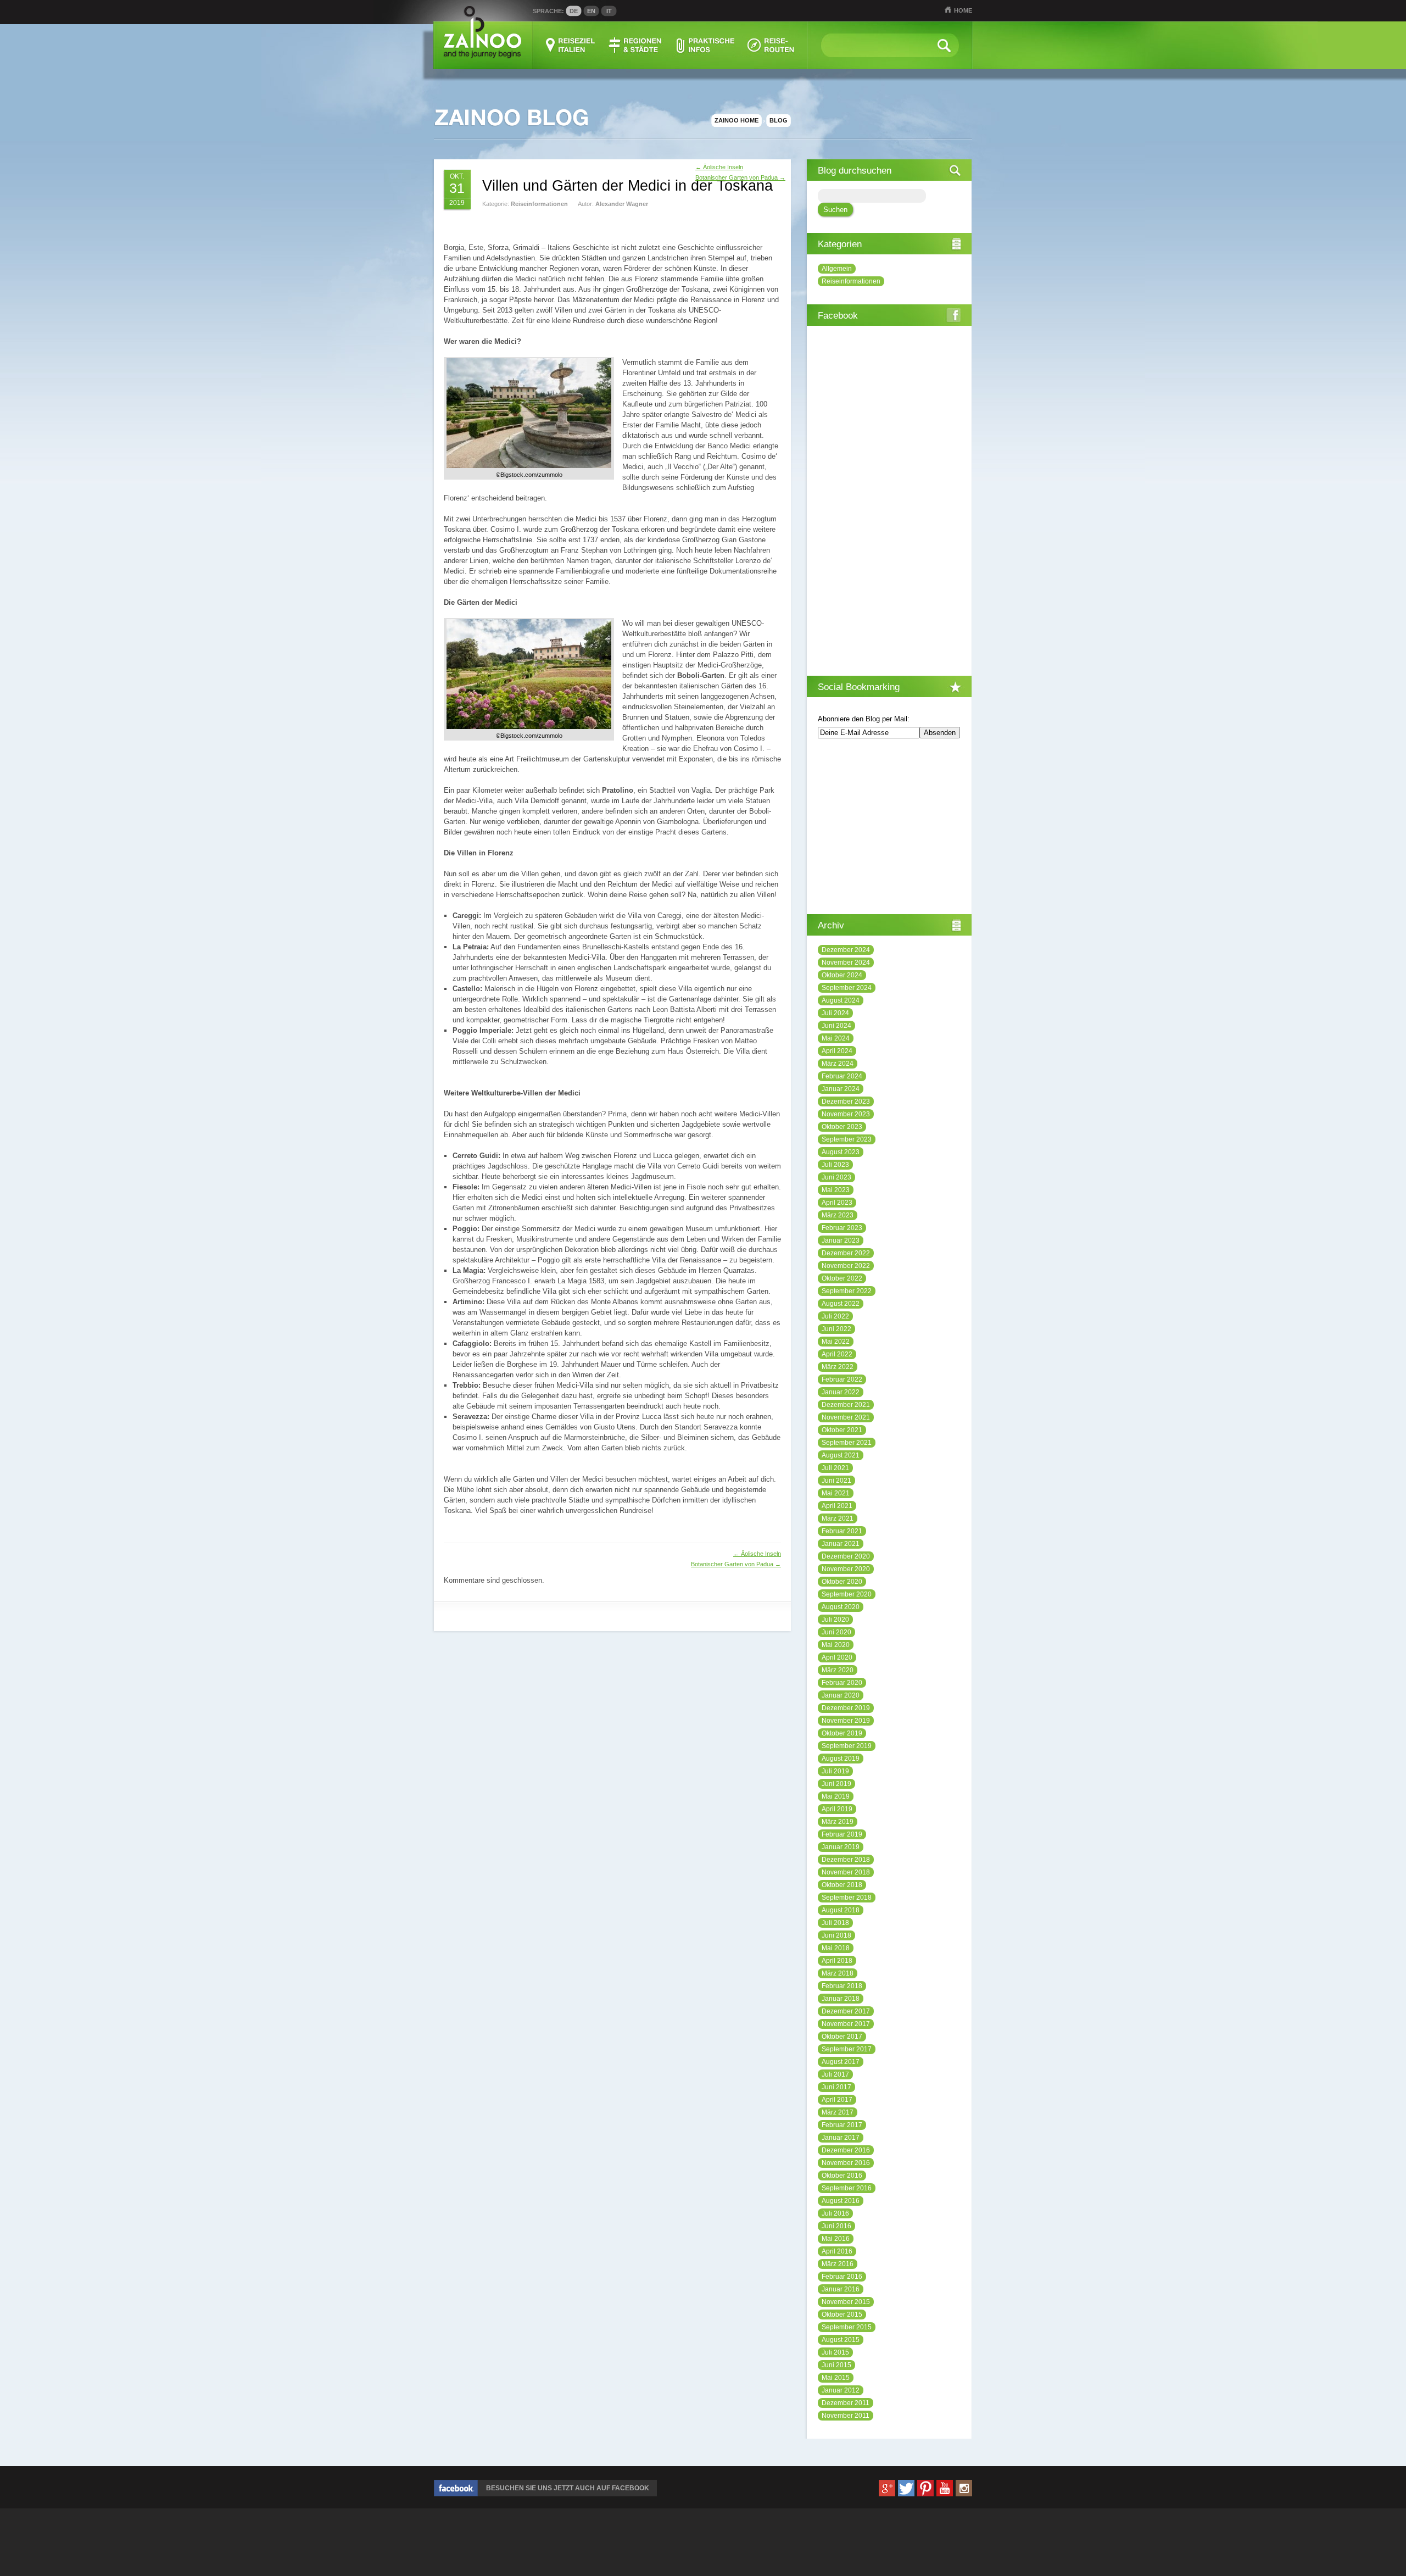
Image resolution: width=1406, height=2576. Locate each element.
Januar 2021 (841, 1544)
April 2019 (837, 1809)
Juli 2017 (835, 2074)
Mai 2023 (836, 1190)
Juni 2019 (836, 1784)
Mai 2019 (836, 1796)
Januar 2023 (841, 1240)
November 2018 (846, 1872)
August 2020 (841, 1607)
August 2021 (841, 1455)
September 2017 (847, 2049)
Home (963, 10)
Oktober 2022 (842, 1278)
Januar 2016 (841, 2289)
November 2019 (846, 1721)
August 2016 (841, 2201)
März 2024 (838, 1064)
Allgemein (837, 269)
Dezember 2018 (846, 1860)
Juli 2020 (835, 1620)
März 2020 (838, 1670)
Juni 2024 (836, 1026)
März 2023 (838, 1215)
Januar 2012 (841, 2390)
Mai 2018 (836, 1948)
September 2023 (847, 1139)
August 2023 (841, 1152)
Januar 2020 (841, 1695)
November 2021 (846, 1417)
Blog (779, 120)
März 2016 (838, 2264)
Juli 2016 (835, 2213)
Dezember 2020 (846, 1556)
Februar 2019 (842, 1834)
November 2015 (846, 2302)
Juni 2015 (836, 2365)
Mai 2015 (836, 2378)
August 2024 (841, 1000)
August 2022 (841, 1304)
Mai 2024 (836, 1038)
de (574, 11)
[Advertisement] (572, 230)
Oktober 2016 (842, 2176)
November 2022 (846, 1266)
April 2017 (837, 2100)
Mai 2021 (836, 1493)
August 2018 (841, 1910)
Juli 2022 (835, 1316)
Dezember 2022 (846, 1253)
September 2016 (847, 2188)
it (609, 11)
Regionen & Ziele (636, 45)
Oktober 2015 (842, 2314)
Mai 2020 (836, 1645)
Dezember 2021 (846, 1405)
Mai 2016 (836, 2239)
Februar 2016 (842, 2277)
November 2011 (846, 2416)
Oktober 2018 (842, 1885)
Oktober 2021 (842, 1430)
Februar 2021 (842, 1531)
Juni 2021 (836, 1481)
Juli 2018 (835, 1923)
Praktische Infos (705, 45)
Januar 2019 (841, 1847)
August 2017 (841, 2062)
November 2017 (846, 2024)
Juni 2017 (836, 2087)
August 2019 (841, 1759)
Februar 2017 (842, 2125)
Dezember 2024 (846, 950)
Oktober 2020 (842, 1582)
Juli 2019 (835, 1771)
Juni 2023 (836, 1177)
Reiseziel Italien (570, 45)
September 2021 (847, 1443)
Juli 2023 (835, 1165)
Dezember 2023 (846, 1101)
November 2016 (846, 2163)
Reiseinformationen (539, 204)
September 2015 (847, 2327)
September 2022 (847, 1291)
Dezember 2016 (846, 2150)
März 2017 (838, 2112)
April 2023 (837, 1203)
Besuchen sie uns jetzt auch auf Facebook (568, 2488)
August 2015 (841, 2340)
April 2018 (837, 1961)
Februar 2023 (842, 1228)
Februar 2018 (842, 1986)
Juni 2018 (836, 1935)
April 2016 (837, 2251)
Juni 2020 (836, 1632)
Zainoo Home (737, 120)
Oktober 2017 (842, 2037)
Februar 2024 (842, 1076)
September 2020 (847, 1594)
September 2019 (847, 1746)
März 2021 (838, 1518)
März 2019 (838, 1822)
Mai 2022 (836, 1342)
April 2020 (837, 1657)
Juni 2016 (836, 2226)
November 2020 (846, 1569)
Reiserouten (771, 45)
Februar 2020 (842, 1683)
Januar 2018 (841, 1999)
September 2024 (847, 988)
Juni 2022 (836, 1329)
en (591, 11)
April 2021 (837, 1506)
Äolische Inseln (719, 167)
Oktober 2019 (842, 1733)
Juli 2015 (835, 2352)
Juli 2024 (835, 1013)
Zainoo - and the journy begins (482, 33)
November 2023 (846, 1114)
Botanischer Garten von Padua (740, 177)
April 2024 (837, 1051)
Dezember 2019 (846, 1708)
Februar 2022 (842, 1379)
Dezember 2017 (846, 2011)
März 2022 (838, 1367)
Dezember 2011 (846, 2403)
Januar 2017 (841, 2138)
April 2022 (837, 1354)
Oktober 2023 (842, 1127)
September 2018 (847, 1898)
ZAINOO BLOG (511, 118)
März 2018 (838, 1973)
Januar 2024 (841, 1089)
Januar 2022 (841, 1392)
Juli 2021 (835, 1468)
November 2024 (846, 962)
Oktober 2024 (842, 975)
